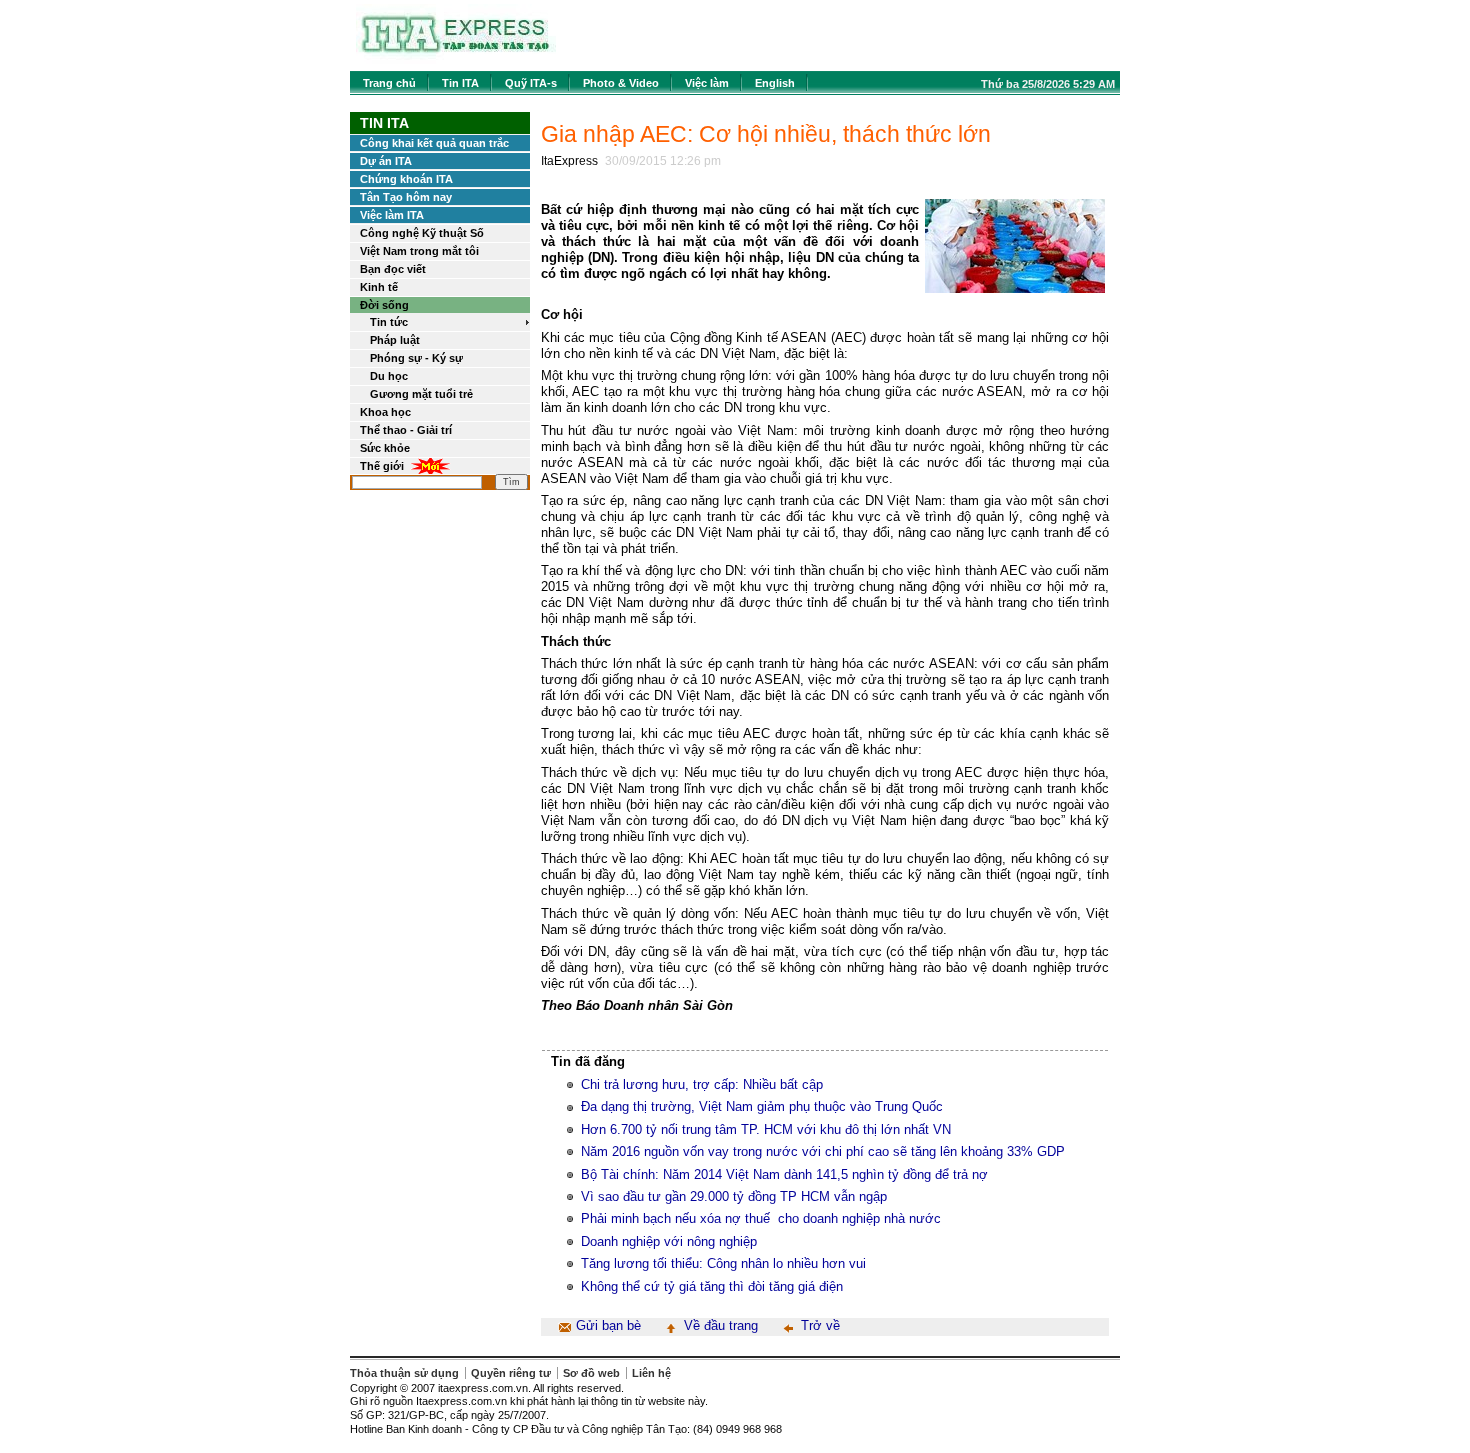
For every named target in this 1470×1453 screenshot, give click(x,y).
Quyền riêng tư (511, 1373)
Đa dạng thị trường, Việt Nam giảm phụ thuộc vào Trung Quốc (762, 1106)
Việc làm (707, 83)
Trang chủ (389, 83)
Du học (389, 376)
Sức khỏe (385, 448)
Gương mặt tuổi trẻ (421, 394)
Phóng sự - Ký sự (416, 358)
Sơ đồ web (591, 1373)
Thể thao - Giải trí (406, 430)
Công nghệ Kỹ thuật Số (422, 233)
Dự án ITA (386, 161)
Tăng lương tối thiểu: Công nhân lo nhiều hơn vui (723, 1263)
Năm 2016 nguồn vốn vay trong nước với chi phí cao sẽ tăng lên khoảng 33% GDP (823, 1151)
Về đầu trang (721, 1325)
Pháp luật (395, 340)
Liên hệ (651, 1373)
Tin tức (389, 322)
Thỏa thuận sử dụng (404, 1373)
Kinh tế (379, 287)
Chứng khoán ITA (406, 179)
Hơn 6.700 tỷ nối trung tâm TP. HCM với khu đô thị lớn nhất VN (766, 1129)
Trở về (820, 1325)
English (775, 83)
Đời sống (384, 305)
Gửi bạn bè (608, 1325)
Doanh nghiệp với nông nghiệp (669, 1241)
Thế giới (382, 466)
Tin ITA (460, 83)
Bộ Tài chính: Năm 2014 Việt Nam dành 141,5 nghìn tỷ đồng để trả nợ (784, 1174)
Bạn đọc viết (393, 269)
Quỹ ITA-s (531, 83)
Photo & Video (621, 83)
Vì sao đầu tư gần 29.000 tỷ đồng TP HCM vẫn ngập (734, 1196)
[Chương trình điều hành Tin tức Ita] (456, 59)
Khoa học (385, 412)
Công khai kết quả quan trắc (434, 143)
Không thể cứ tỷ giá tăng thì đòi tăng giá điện (712, 1286)
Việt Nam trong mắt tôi (419, 251)
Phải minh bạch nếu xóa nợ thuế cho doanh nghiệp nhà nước (761, 1218)
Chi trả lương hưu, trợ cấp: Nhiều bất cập (702, 1084)
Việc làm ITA (392, 215)
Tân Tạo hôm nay (406, 197)
